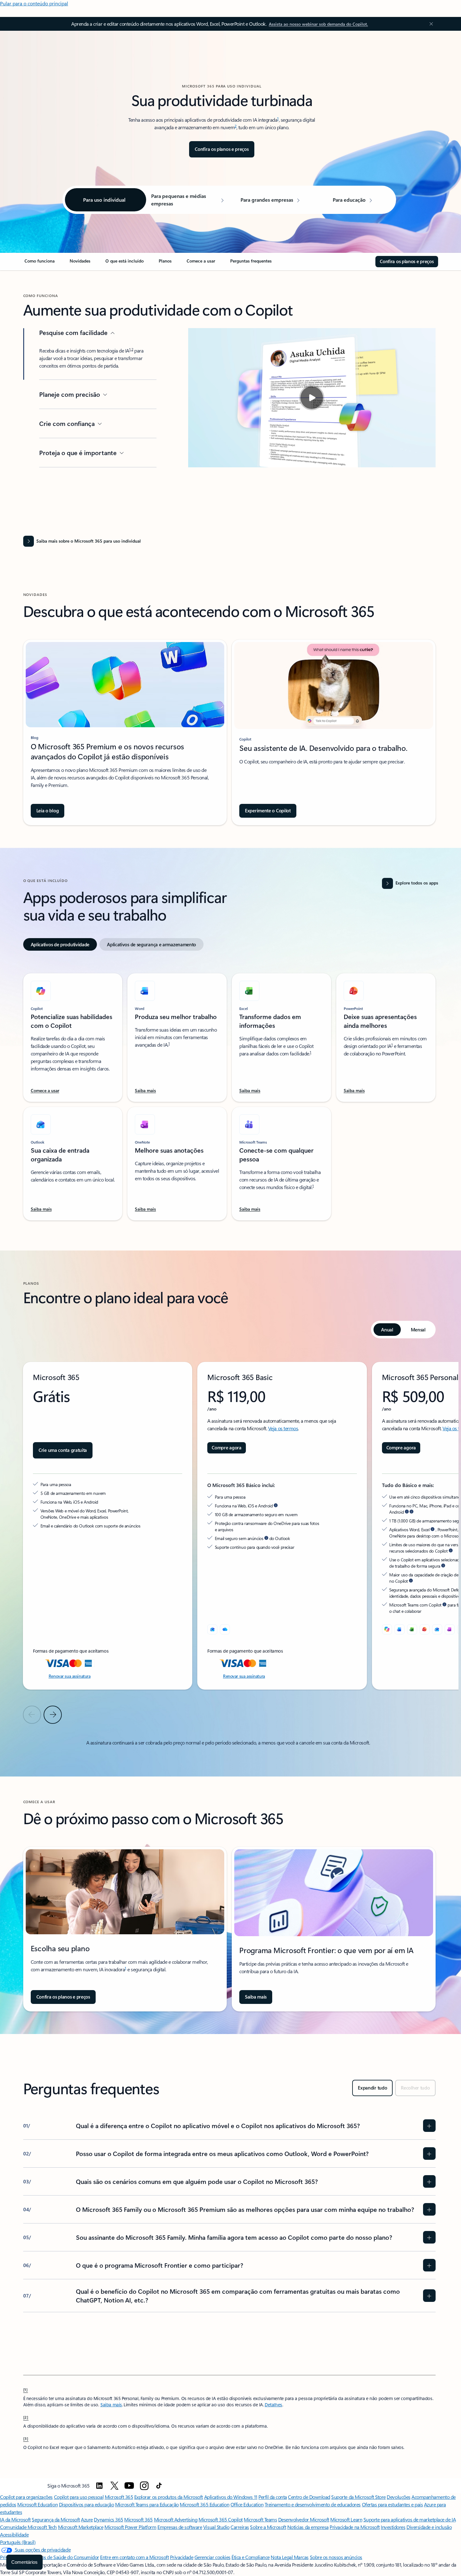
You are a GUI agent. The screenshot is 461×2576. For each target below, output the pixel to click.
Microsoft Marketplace (81, 2527)
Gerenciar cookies (212, 2557)
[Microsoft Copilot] (387, 1629)
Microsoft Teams (260, 2519)
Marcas (301, 2557)
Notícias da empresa (308, 2527)
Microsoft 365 (119, 2497)
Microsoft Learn (346, 2519)
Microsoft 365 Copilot (221, 2519)
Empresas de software (180, 2527)
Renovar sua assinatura (70, 1676)
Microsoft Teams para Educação (147, 2504)
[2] (26, 2417)
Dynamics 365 (108, 2519)
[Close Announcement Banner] (430, 24)
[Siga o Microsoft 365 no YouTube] (129, 2486)
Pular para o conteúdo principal (34, 3)
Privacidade (182, 2557)
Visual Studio (216, 2527)
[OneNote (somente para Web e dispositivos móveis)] (450, 1629)
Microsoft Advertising (176, 2519)
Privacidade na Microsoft (355, 2527)
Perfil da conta (273, 2497)
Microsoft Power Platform (130, 2527)
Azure (87, 2519)
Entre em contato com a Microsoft (134, 2557)
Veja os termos (283, 1428)
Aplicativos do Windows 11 (231, 2497)
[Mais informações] (407, 1512)
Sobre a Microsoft (268, 2527)
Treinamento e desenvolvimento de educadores (313, 2504)
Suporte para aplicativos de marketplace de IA (410, 2519)
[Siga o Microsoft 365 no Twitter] (114, 2486)
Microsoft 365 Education (204, 2504)
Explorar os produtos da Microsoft (169, 2497)
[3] (26, 2438)
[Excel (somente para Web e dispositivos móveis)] (412, 1629)
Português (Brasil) (18, 2542)
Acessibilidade (14, 2534)
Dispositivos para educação (87, 2504)
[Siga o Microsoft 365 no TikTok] (159, 2486)
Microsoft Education (37, 2504)
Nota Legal (282, 2557)
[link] (40, 263)
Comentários (24, 2562)
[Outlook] (212, 1629)
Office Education (247, 2504)
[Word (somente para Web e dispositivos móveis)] (400, 1629)
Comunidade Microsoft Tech (28, 2527)
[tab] (60, 944)
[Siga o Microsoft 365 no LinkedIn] (99, 2486)
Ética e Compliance (250, 2557)
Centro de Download (309, 2497)
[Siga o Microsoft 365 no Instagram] (144, 2486)
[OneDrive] (225, 1629)
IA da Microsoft (15, 2519)
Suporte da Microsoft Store (358, 2497)
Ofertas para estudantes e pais (392, 2504)
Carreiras (240, 2527)
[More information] (276, 1506)
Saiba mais (111, 2405)
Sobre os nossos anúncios (336, 2557)
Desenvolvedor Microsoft (304, 2519)
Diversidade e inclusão (429, 2527)
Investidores (393, 2527)
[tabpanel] (229, 1093)
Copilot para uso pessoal (79, 2497)
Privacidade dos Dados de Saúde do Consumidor (50, 2557)
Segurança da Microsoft (56, 2519)
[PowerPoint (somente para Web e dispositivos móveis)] (425, 1629)
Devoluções (398, 2497)
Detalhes (273, 2405)
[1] (26, 2389)
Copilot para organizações (26, 2497)
